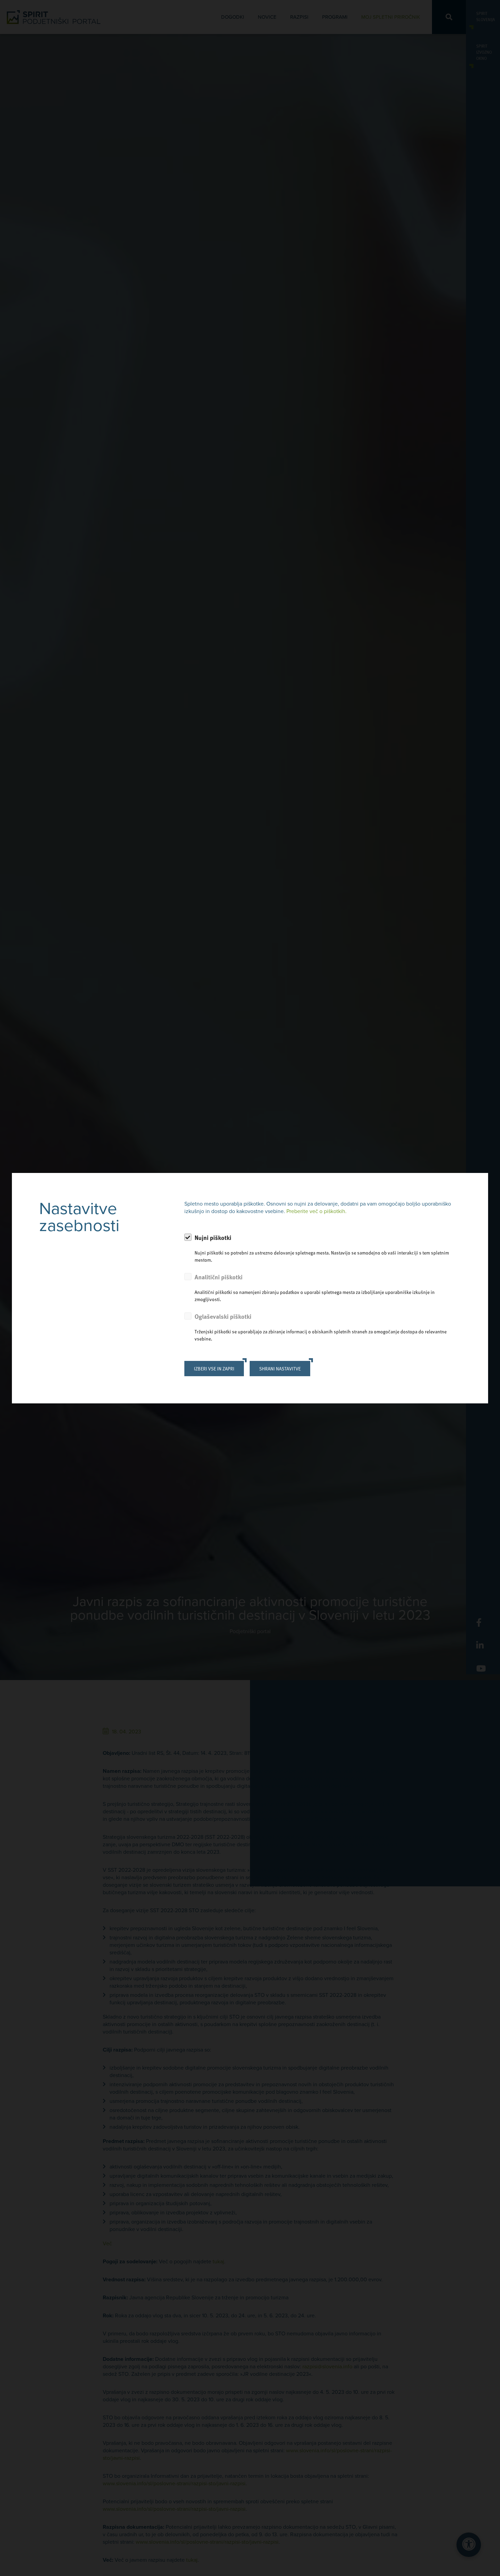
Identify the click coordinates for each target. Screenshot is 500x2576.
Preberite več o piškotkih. (316, 1211)
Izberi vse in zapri (214, 1369)
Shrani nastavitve (280, 1369)
